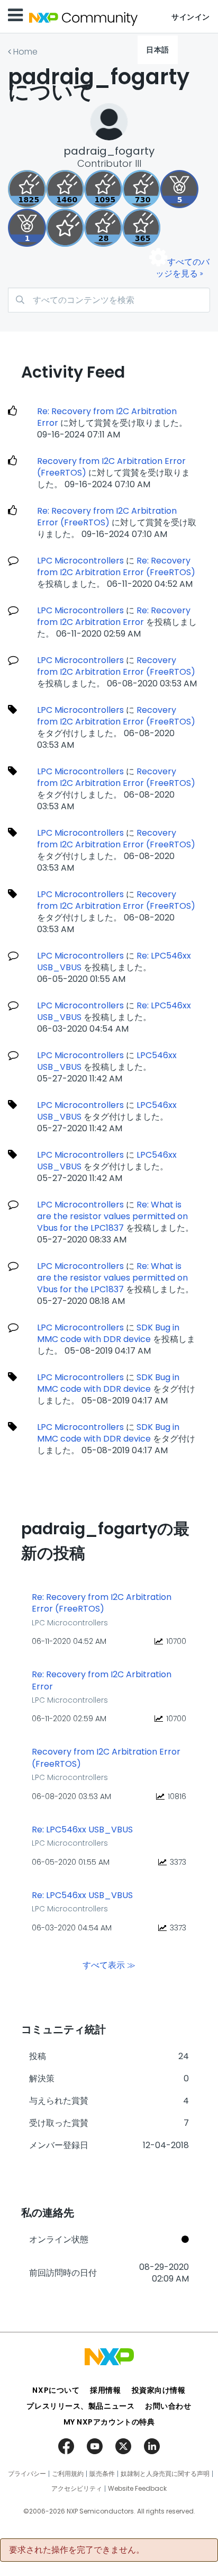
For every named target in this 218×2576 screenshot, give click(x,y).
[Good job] (27, 228)
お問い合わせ (168, 2406)
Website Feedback (137, 2489)
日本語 (158, 50)
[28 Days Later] (103, 228)
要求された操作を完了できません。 (77, 2550)
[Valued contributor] (179, 189)
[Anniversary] (141, 228)
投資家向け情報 (159, 2390)
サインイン (191, 17)
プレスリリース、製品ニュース (80, 2406)
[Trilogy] (103, 189)
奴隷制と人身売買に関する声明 (165, 2474)
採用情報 (105, 2390)
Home (25, 52)
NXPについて (56, 2390)
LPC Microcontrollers (80, 561)
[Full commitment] (141, 189)
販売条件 (102, 2474)
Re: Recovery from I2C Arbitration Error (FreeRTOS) (107, 517)
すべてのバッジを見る (183, 268)
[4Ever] (65, 189)
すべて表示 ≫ (109, 1965)
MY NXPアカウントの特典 (109, 2422)
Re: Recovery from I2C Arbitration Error (107, 417)
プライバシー (27, 2474)
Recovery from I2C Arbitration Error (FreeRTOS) (111, 467)
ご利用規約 (68, 2474)
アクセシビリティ (77, 2489)
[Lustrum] (27, 189)
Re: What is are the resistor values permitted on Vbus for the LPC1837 (112, 1216)
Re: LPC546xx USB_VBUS (82, 1830)
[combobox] (109, 300)
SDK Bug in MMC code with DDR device (108, 1333)
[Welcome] (65, 228)
